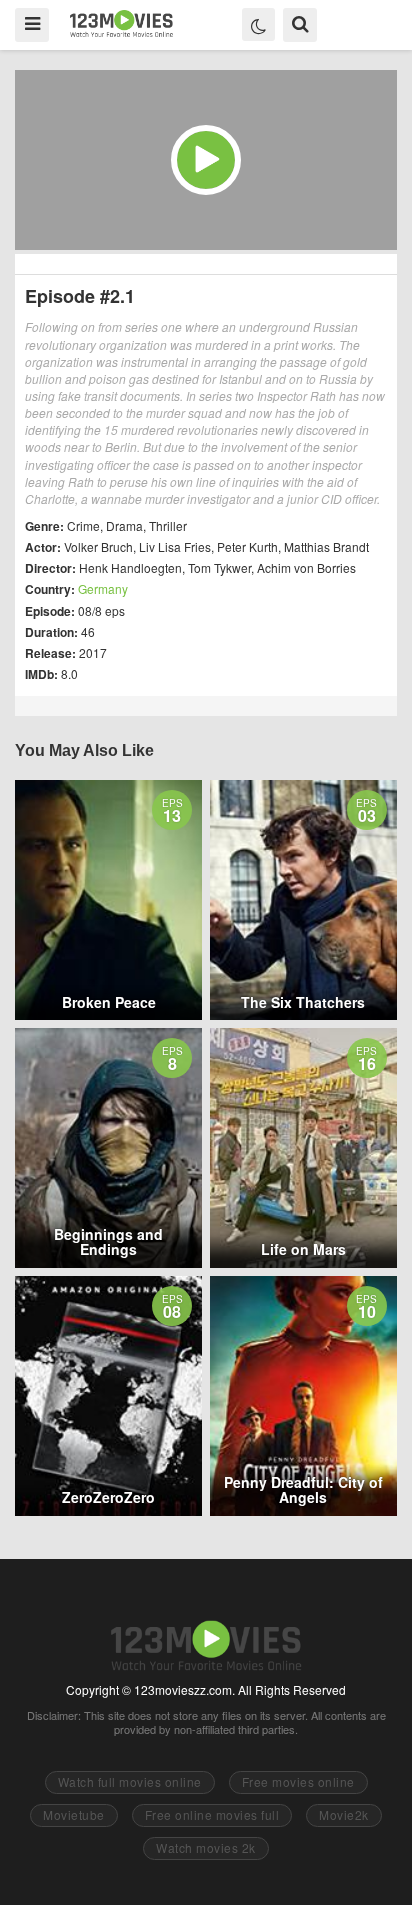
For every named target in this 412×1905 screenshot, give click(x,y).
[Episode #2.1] (206, 160)
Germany (103, 588)
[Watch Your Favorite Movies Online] (121, 23)
